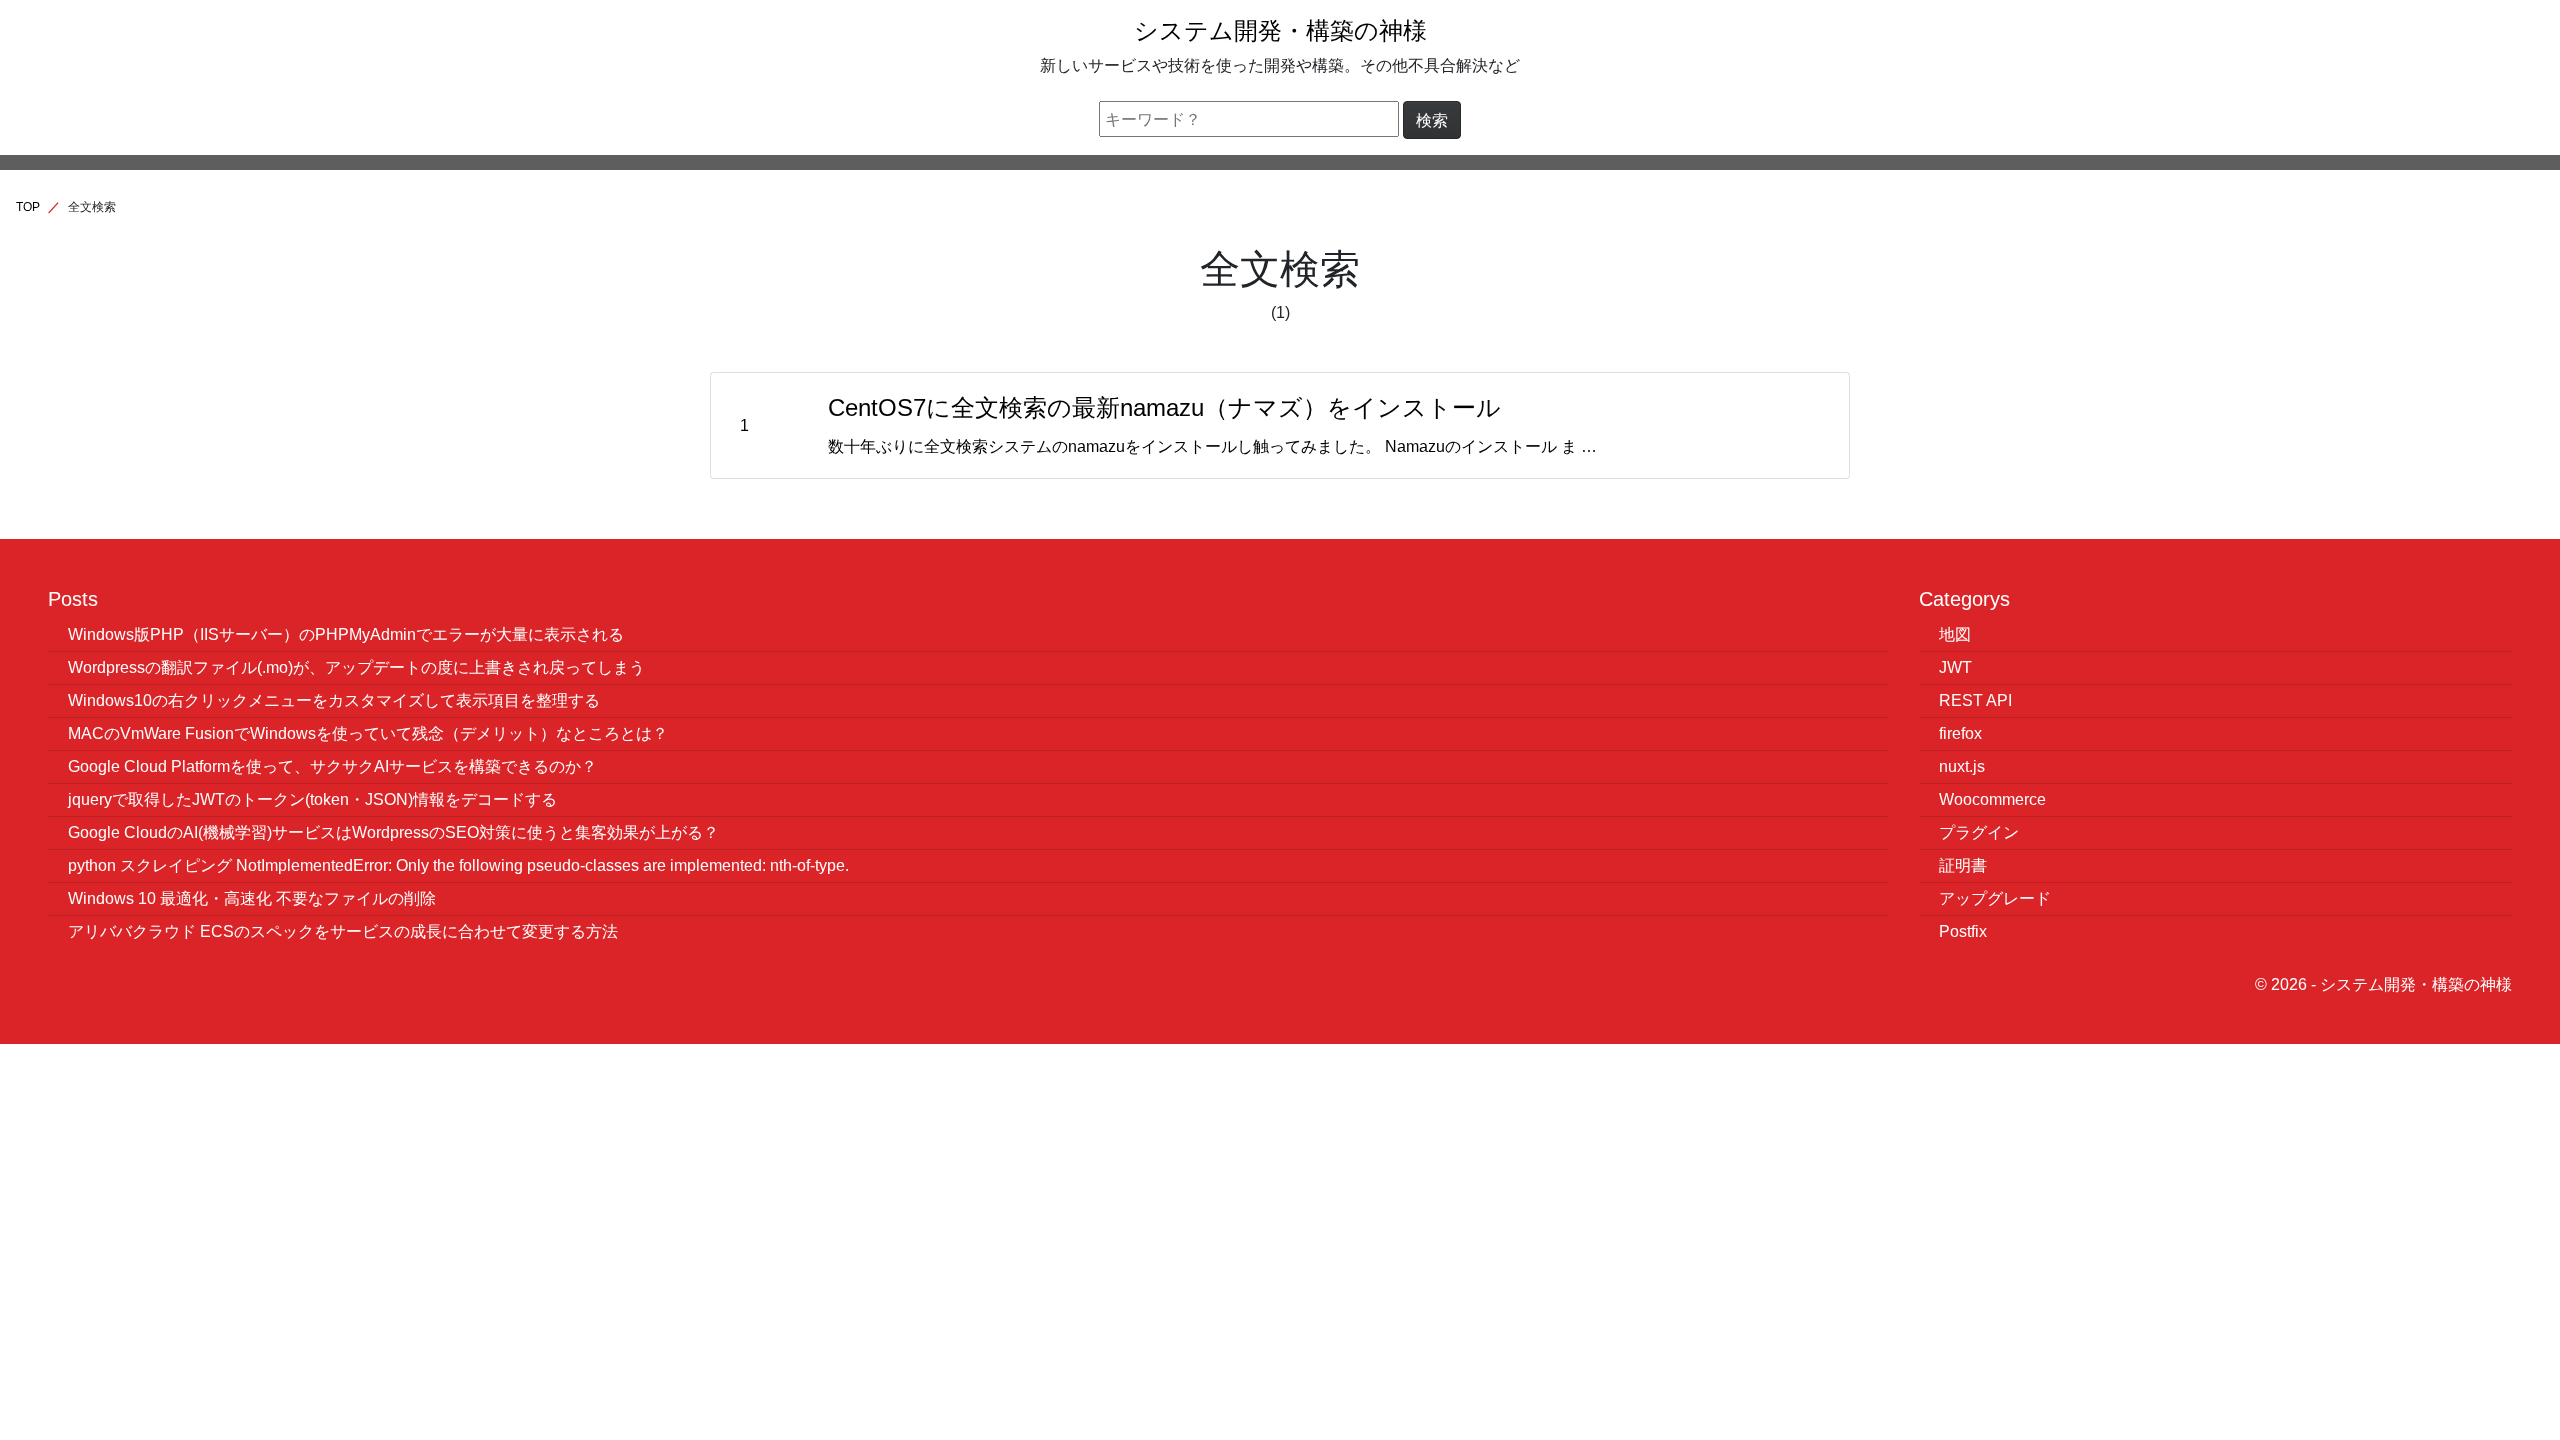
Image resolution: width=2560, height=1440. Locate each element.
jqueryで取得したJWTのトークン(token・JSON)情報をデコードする (312, 799)
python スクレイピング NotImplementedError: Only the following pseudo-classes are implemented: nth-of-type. (458, 865)
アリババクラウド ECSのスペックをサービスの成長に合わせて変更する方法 (343, 931)
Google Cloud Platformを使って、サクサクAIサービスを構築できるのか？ (332, 766)
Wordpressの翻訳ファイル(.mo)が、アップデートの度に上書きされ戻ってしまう (356, 667)
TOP (28, 206)
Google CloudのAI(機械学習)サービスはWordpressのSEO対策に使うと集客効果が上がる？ (393, 832)
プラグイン (1979, 832)
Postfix (1963, 931)
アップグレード (1995, 898)
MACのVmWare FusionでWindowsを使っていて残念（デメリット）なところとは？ (368, 733)
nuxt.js (1962, 766)
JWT (1955, 667)
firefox (1960, 733)
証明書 (1963, 865)
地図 (1955, 634)
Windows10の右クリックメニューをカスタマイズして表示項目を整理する (334, 700)
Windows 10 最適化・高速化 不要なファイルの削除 (252, 898)
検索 (1432, 120)
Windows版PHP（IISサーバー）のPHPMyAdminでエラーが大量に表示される (346, 634)
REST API (1975, 700)
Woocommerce (1992, 799)
